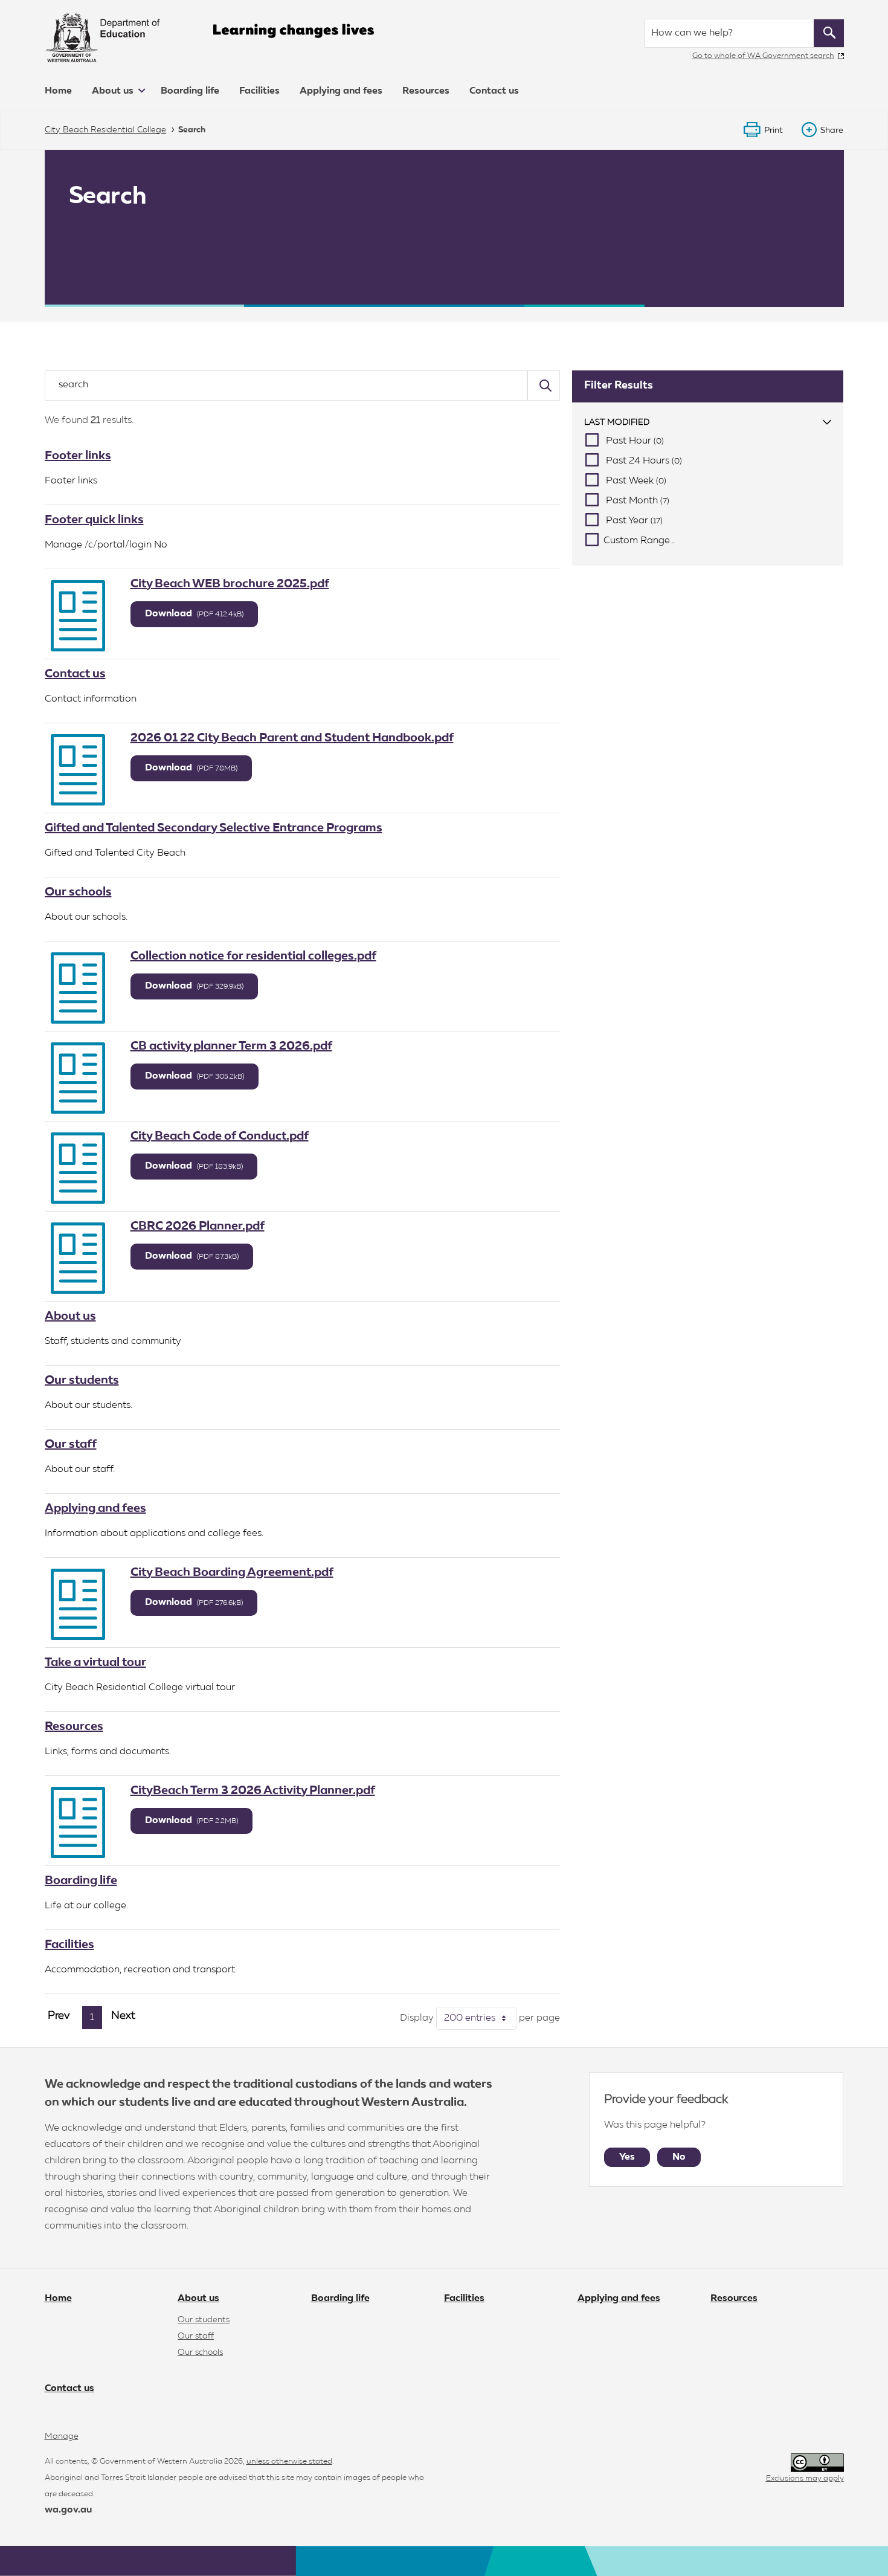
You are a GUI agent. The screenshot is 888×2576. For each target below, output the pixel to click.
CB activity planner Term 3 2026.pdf (231, 1046)
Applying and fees (341, 91)
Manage (62, 2436)
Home (58, 91)
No (679, 2157)
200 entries (480, 2018)
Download (194, 614)
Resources (426, 91)
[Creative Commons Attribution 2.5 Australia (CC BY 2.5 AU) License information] (817, 2463)
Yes (627, 2157)
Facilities (259, 91)
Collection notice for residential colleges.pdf (253, 956)
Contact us (494, 91)
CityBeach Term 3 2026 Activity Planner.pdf (253, 1790)
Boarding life (190, 91)
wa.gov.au (68, 2510)
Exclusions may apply (805, 2478)
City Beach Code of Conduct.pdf (220, 1136)
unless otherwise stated (289, 2461)
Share (832, 131)
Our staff (71, 1444)
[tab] (708, 423)
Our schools (78, 892)
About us (114, 91)
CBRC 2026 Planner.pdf (198, 1226)
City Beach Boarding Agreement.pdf (232, 1572)
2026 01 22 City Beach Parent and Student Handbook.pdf (292, 738)
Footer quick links (94, 520)
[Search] (544, 386)
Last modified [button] (617, 422)
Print (774, 131)
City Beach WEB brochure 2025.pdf (230, 584)
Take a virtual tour (95, 1662)
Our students (82, 1380)
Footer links (78, 456)
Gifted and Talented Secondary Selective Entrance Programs (214, 828)
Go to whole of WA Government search (763, 56)
